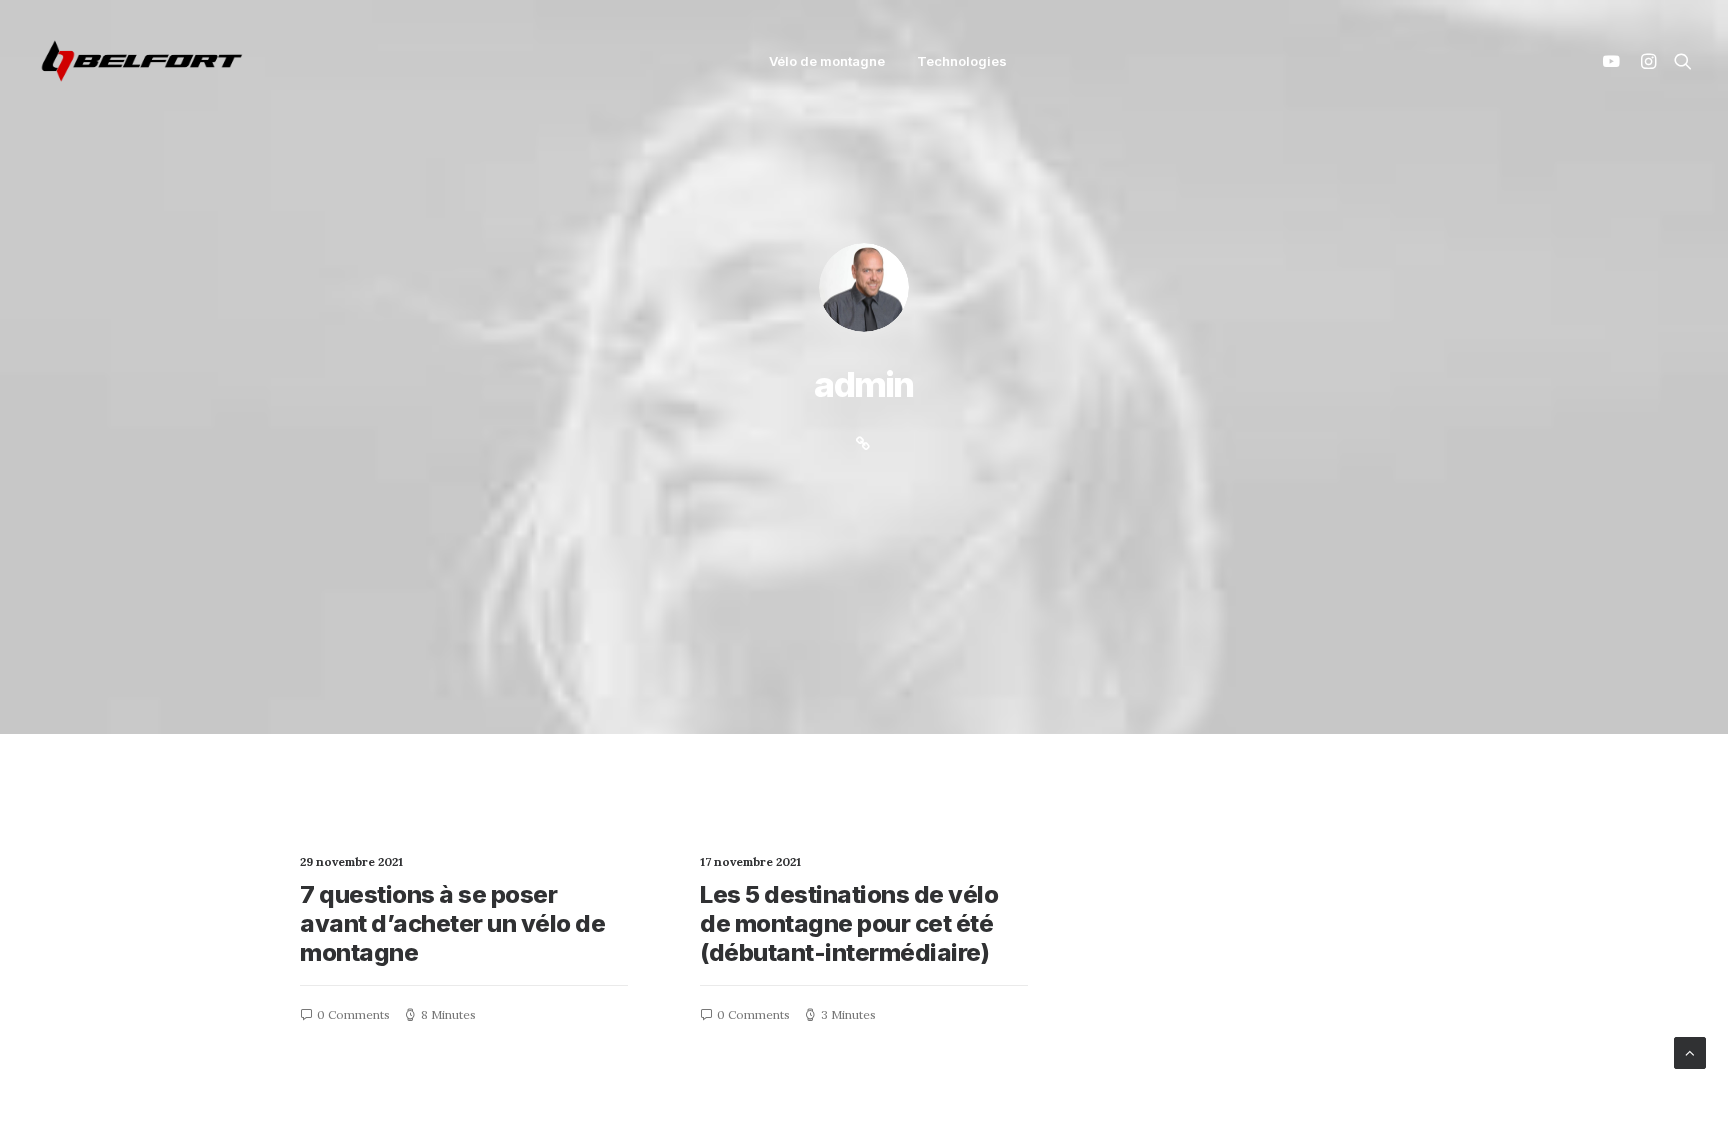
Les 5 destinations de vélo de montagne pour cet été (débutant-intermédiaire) (849, 923)
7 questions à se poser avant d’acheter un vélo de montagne (453, 923)
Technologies (962, 61)
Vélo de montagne (827, 61)
